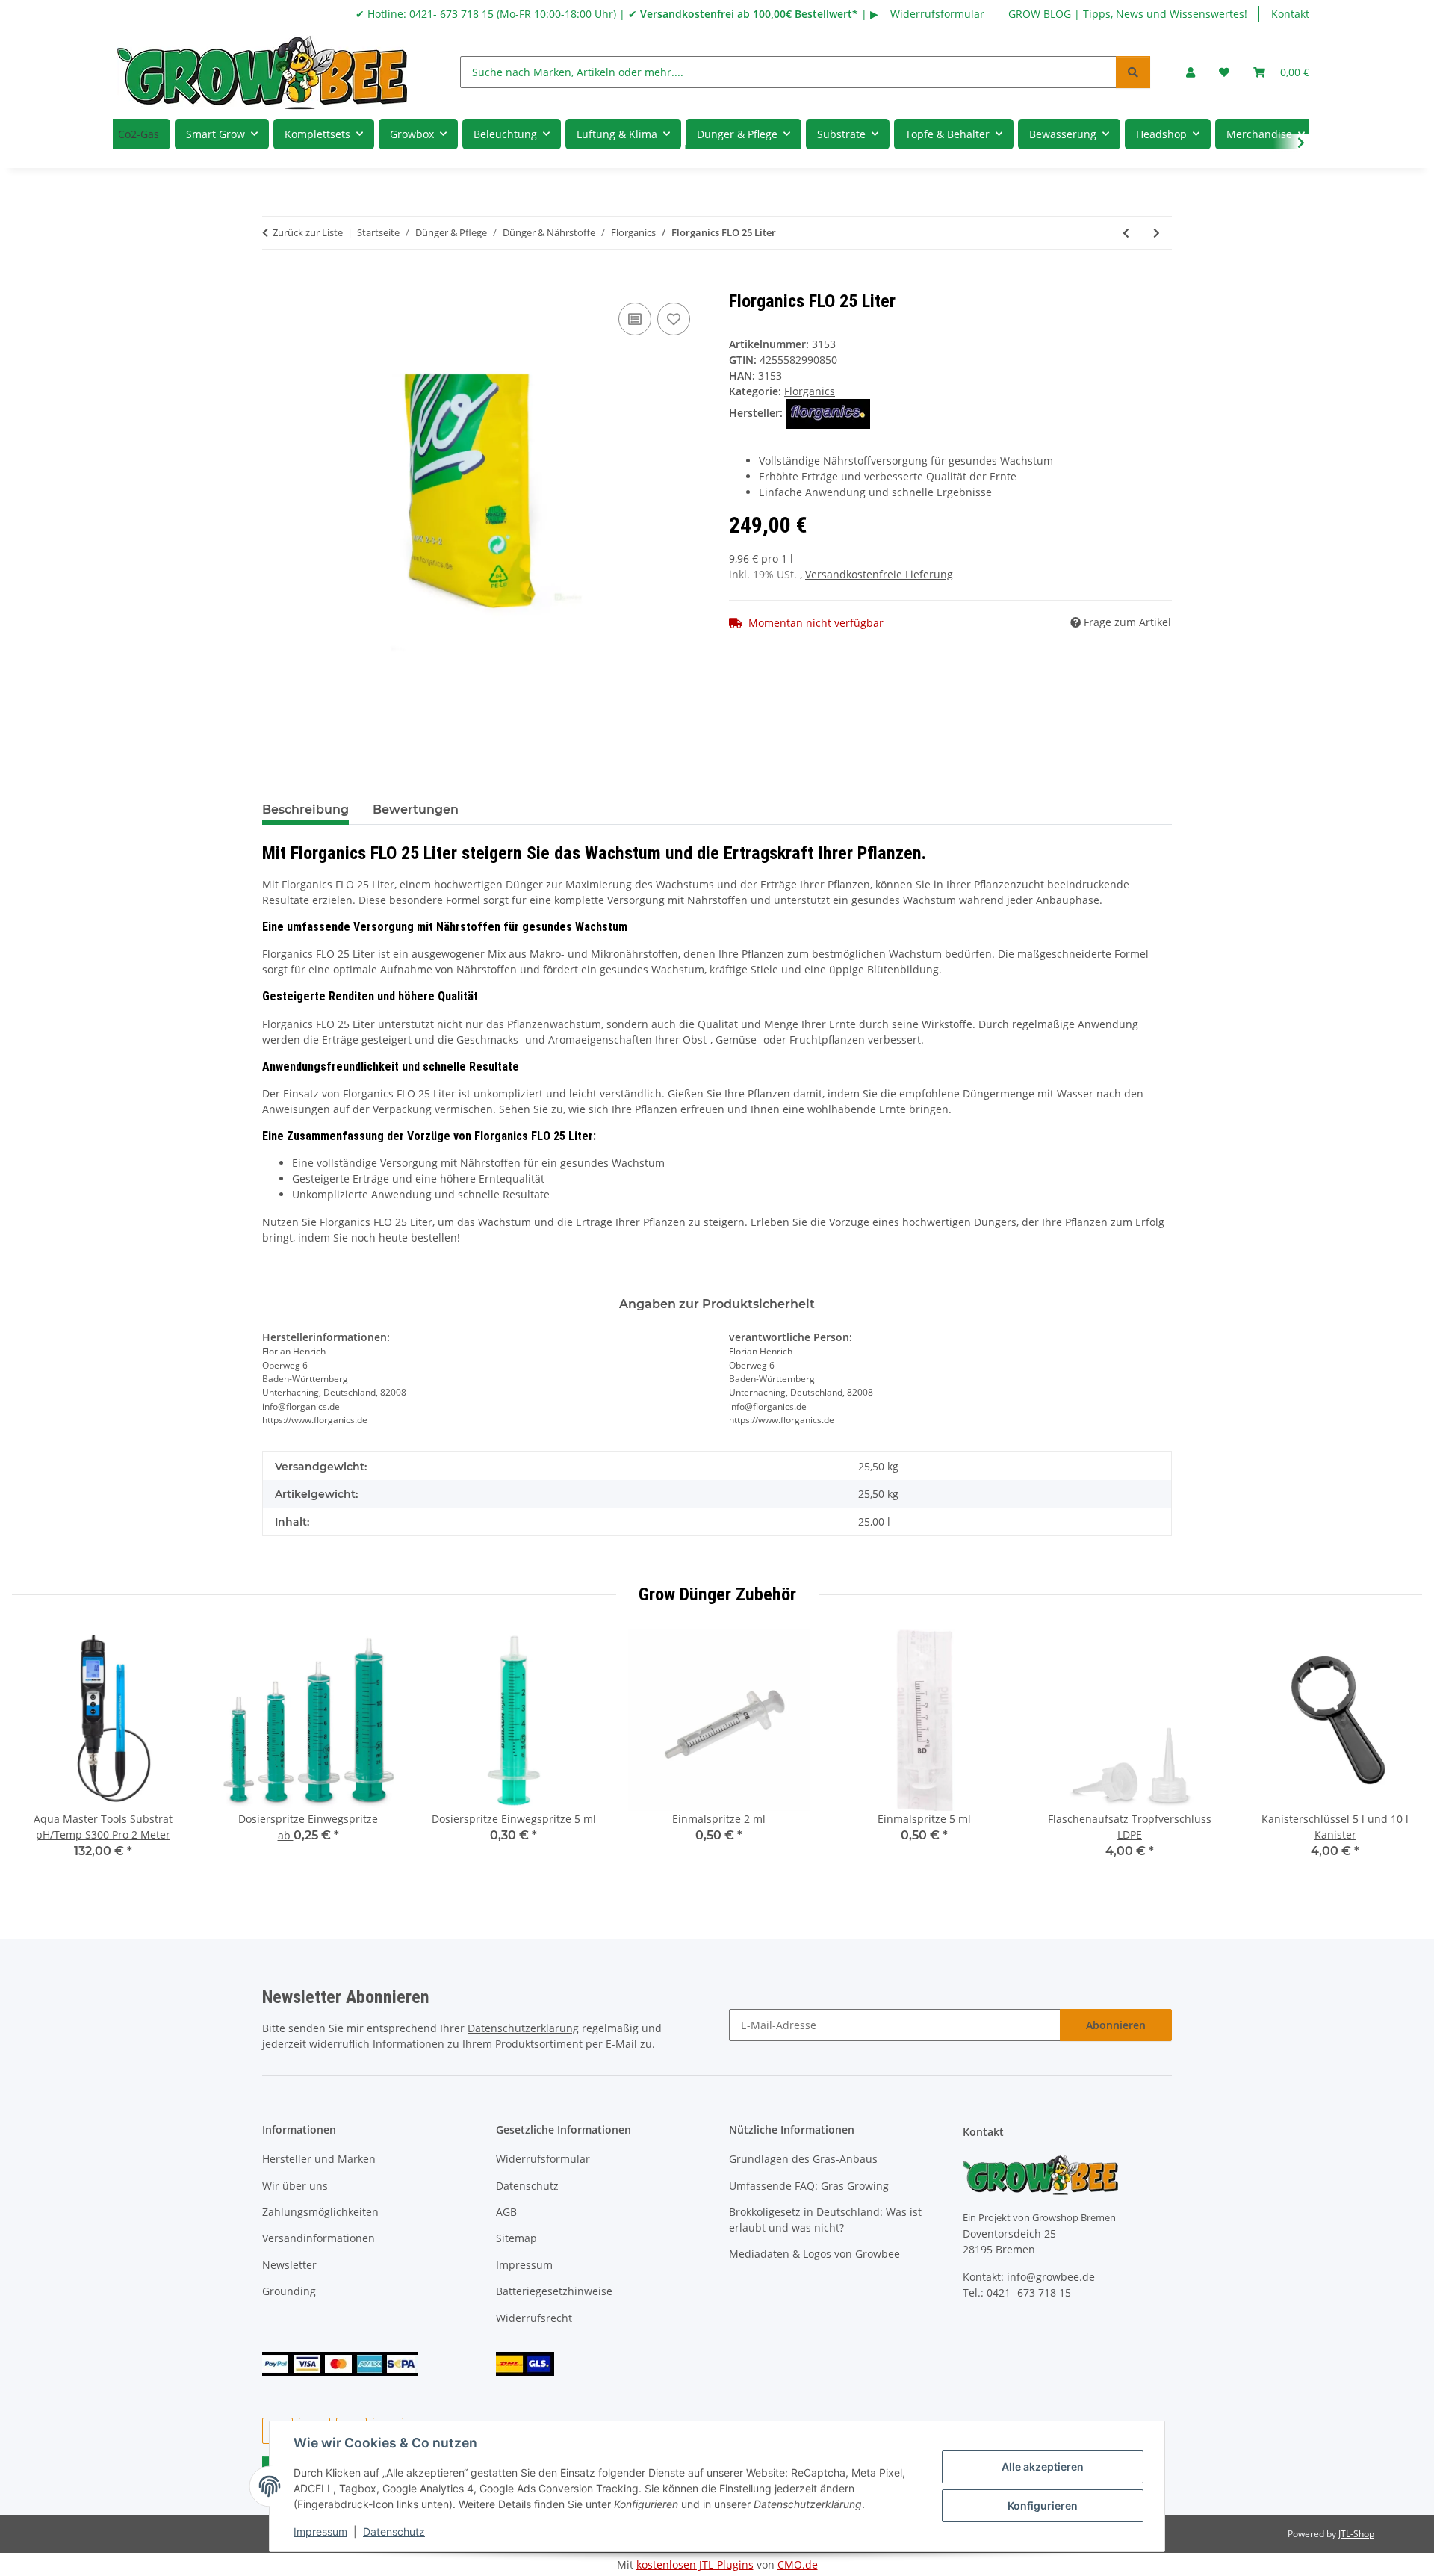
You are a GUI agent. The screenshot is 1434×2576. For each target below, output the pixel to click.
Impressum (320, 2532)
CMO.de (798, 2564)
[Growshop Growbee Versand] (525, 2362)
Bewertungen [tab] (416, 809)
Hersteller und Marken (319, 2159)
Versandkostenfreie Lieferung (879, 574)
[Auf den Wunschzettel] (674, 319)
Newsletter (289, 2265)
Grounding (289, 2291)
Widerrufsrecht (534, 2318)
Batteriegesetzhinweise (554, 2291)
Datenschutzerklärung (523, 2028)
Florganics (810, 391)
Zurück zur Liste (308, 232)
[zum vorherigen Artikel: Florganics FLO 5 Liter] (1126, 233)
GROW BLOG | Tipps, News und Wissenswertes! (1128, 14)
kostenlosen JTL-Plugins (695, 2564)
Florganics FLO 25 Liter (376, 1222)
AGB (506, 2212)
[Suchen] (1133, 72)
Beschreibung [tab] (305, 809)
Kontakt (1290, 14)
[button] (1191, 72)
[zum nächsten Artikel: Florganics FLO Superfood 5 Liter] (1157, 233)
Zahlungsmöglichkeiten (320, 2212)
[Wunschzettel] (1224, 72)
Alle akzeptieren (1043, 2467)
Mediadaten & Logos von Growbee (814, 2254)
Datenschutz (394, 2532)
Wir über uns (295, 2186)
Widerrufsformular (937, 14)
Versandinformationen (319, 2238)
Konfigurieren (1043, 2505)
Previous (37, 1755)
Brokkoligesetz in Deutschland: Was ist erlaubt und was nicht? (825, 2220)
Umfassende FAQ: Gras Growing (809, 2186)
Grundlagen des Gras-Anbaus (803, 2159)
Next (1398, 1755)
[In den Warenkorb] (274, 282)
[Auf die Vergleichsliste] (635, 319)
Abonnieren (1116, 2025)
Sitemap (516, 2238)
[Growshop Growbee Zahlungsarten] (340, 2362)
